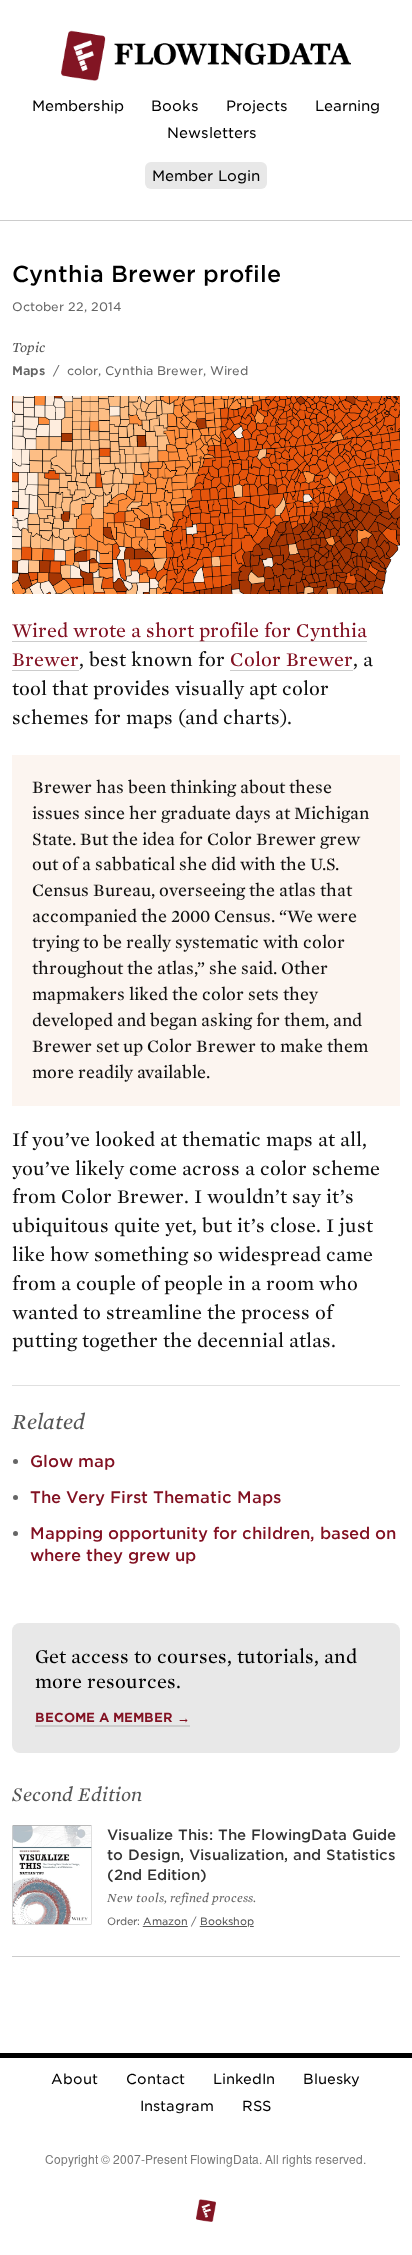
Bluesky (331, 2079)
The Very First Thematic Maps (155, 1497)
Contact (155, 2079)
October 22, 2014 (67, 306)
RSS (256, 2106)
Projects (257, 105)
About (74, 2079)
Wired (229, 370)
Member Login (206, 175)
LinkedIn (244, 2079)
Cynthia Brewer (154, 370)
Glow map (72, 1461)
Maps (28, 370)
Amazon (165, 1921)
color (82, 370)
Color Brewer (291, 659)
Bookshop (227, 1921)
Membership (78, 105)
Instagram (177, 2106)
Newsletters (212, 132)
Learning (347, 105)
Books (175, 105)
